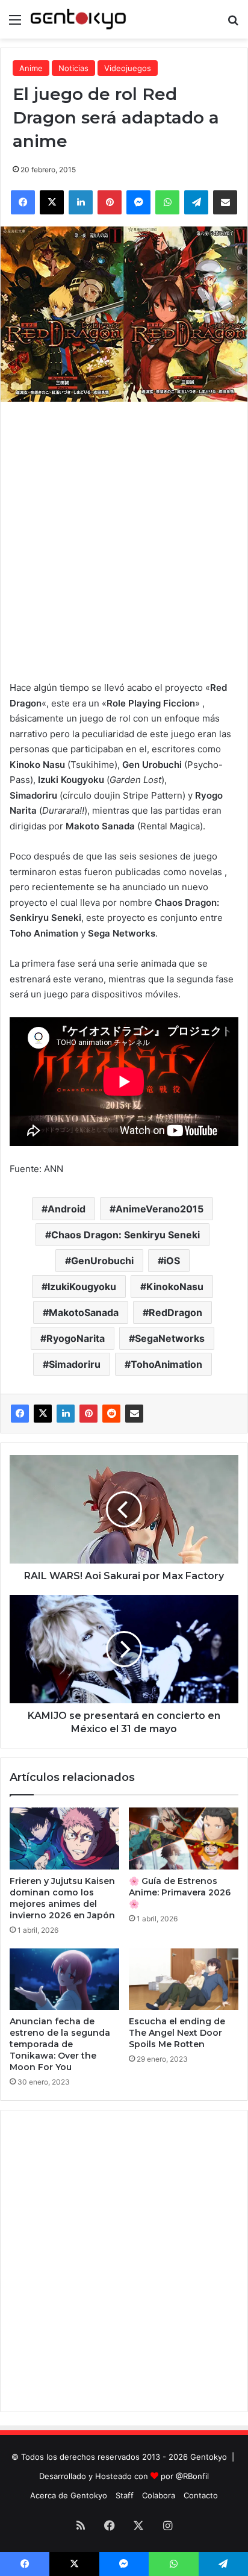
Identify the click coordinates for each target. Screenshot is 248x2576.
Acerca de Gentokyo (69, 2495)
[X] (43, 1414)
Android (67, 1209)
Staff (125, 2495)
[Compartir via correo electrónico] (134, 1414)
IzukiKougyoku (82, 1286)
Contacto (201, 2495)
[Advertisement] (124, 538)
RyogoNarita (76, 1338)
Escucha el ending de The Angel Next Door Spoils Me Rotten (177, 2033)
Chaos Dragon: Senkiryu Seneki (126, 1235)
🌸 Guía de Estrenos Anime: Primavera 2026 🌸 (180, 1892)
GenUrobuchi (102, 1261)
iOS (172, 1261)
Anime (31, 68)
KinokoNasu (175, 1286)
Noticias (73, 68)
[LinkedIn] (66, 1414)
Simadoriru (75, 1364)
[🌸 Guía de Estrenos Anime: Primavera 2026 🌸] (184, 1838)
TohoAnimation (166, 1364)
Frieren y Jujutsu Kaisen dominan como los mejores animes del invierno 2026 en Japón (62, 1898)
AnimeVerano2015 (160, 1209)
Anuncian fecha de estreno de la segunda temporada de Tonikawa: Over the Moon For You (60, 2044)
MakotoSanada (84, 1312)
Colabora (159, 2495)
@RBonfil (192, 2476)
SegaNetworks (170, 1338)
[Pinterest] (88, 1414)
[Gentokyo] (78, 19)
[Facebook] (20, 1414)
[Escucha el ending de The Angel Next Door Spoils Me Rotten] (184, 1979)
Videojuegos (128, 68)
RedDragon (175, 1312)
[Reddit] (111, 1414)
